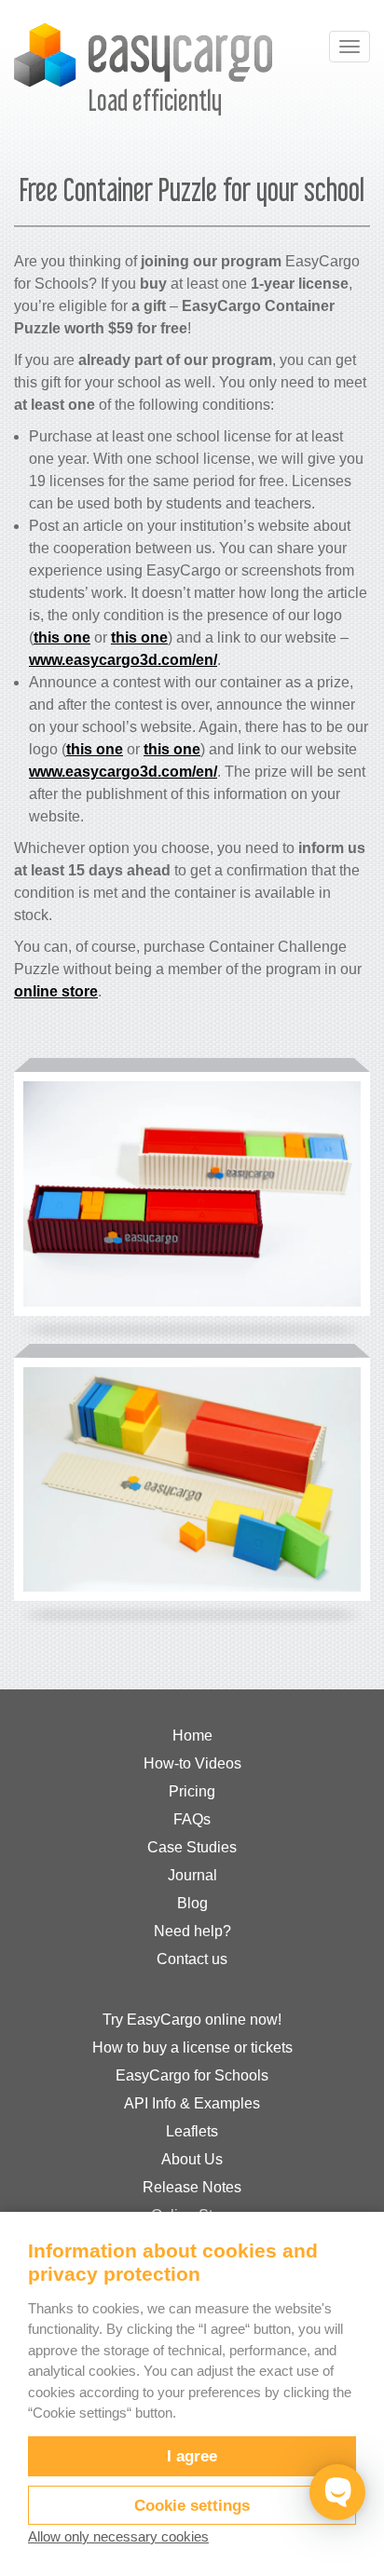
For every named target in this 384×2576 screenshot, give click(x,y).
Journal (192, 1875)
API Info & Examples (192, 2103)
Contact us (192, 1959)
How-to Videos (192, 1763)
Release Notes (192, 2187)
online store (56, 991)
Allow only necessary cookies (118, 2536)
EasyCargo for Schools (192, 2075)
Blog (192, 1903)
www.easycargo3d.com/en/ (123, 660)
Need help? (192, 1931)
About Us (192, 2159)
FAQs (192, 1819)
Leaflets (192, 2131)
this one (62, 637)
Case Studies (192, 1847)
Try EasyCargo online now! (192, 2020)
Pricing (192, 1791)
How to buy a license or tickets (192, 2047)
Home (192, 1735)
